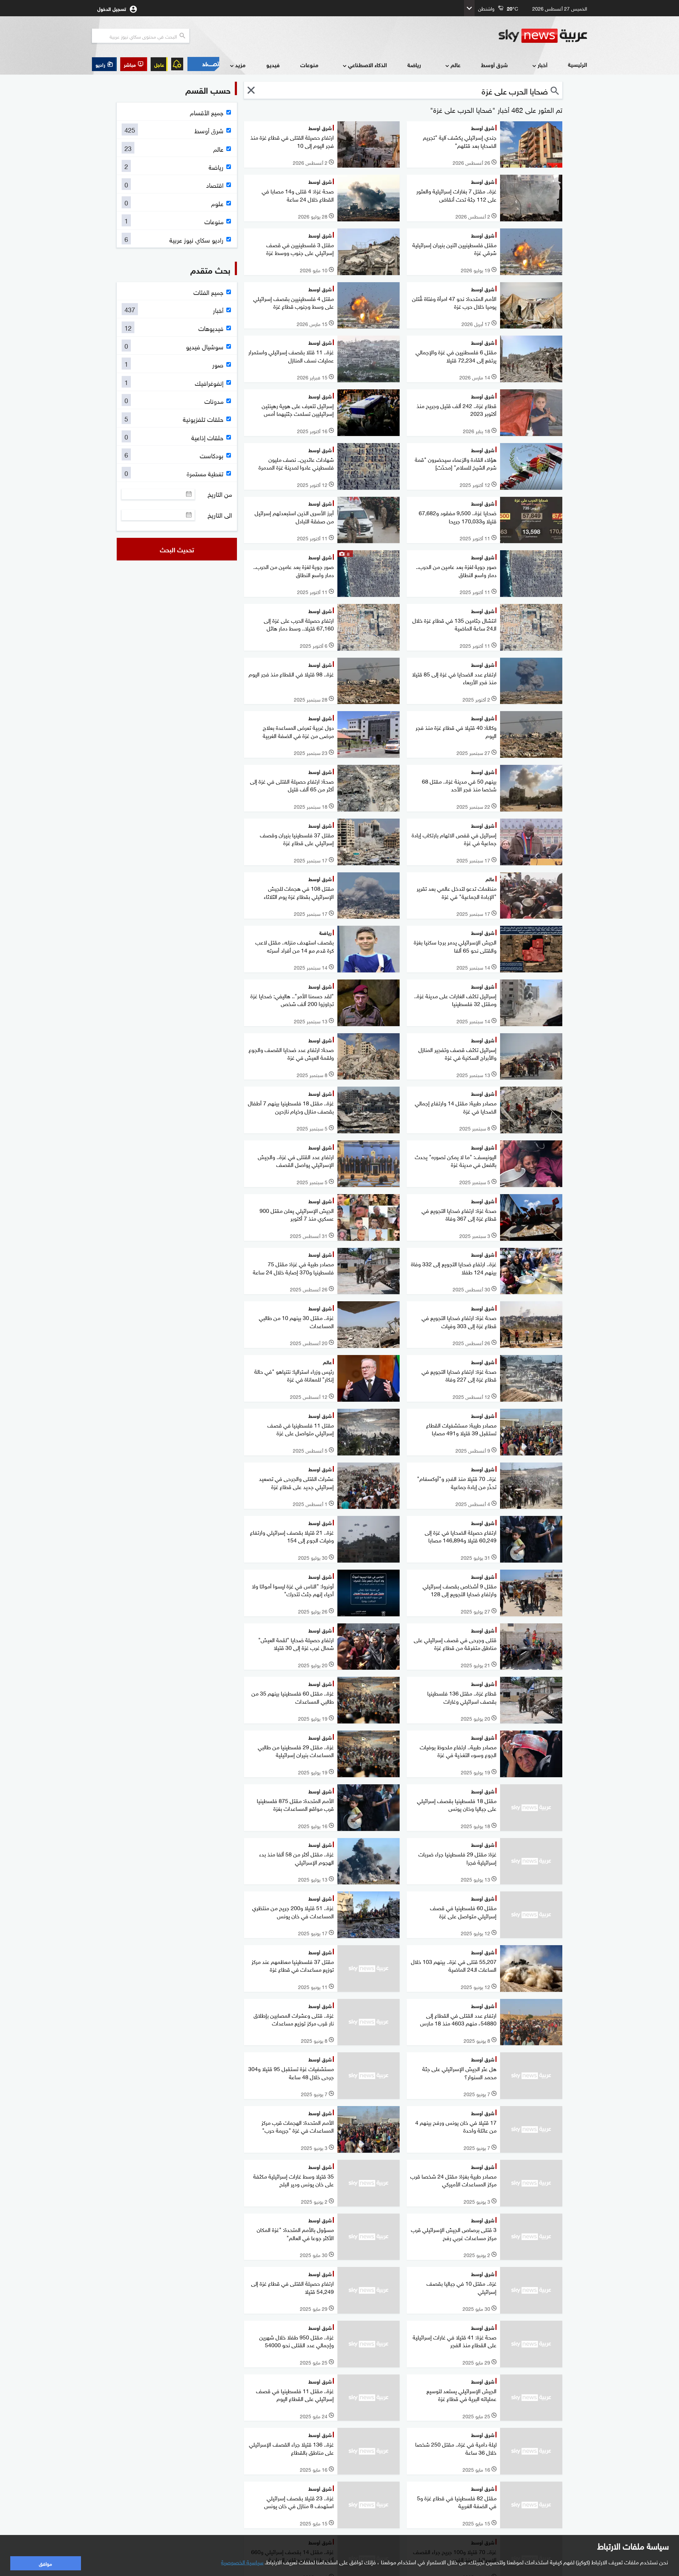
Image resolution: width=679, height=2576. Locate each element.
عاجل (159, 64)
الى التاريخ (220, 515)
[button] (134, 64)
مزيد (240, 65)
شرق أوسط (494, 65)
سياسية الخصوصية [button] (242, 2562)
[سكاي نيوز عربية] (543, 36)
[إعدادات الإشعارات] (177, 64)
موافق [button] (45, 2563)
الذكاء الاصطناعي (367, 65)
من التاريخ (220, 494)
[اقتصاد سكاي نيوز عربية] (203, 64)
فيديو (273, 65)
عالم (455, 65)
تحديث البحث (177, 549)
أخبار (542, 65)
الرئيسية (578, 64)
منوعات (309, 65)
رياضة (414, 65)
